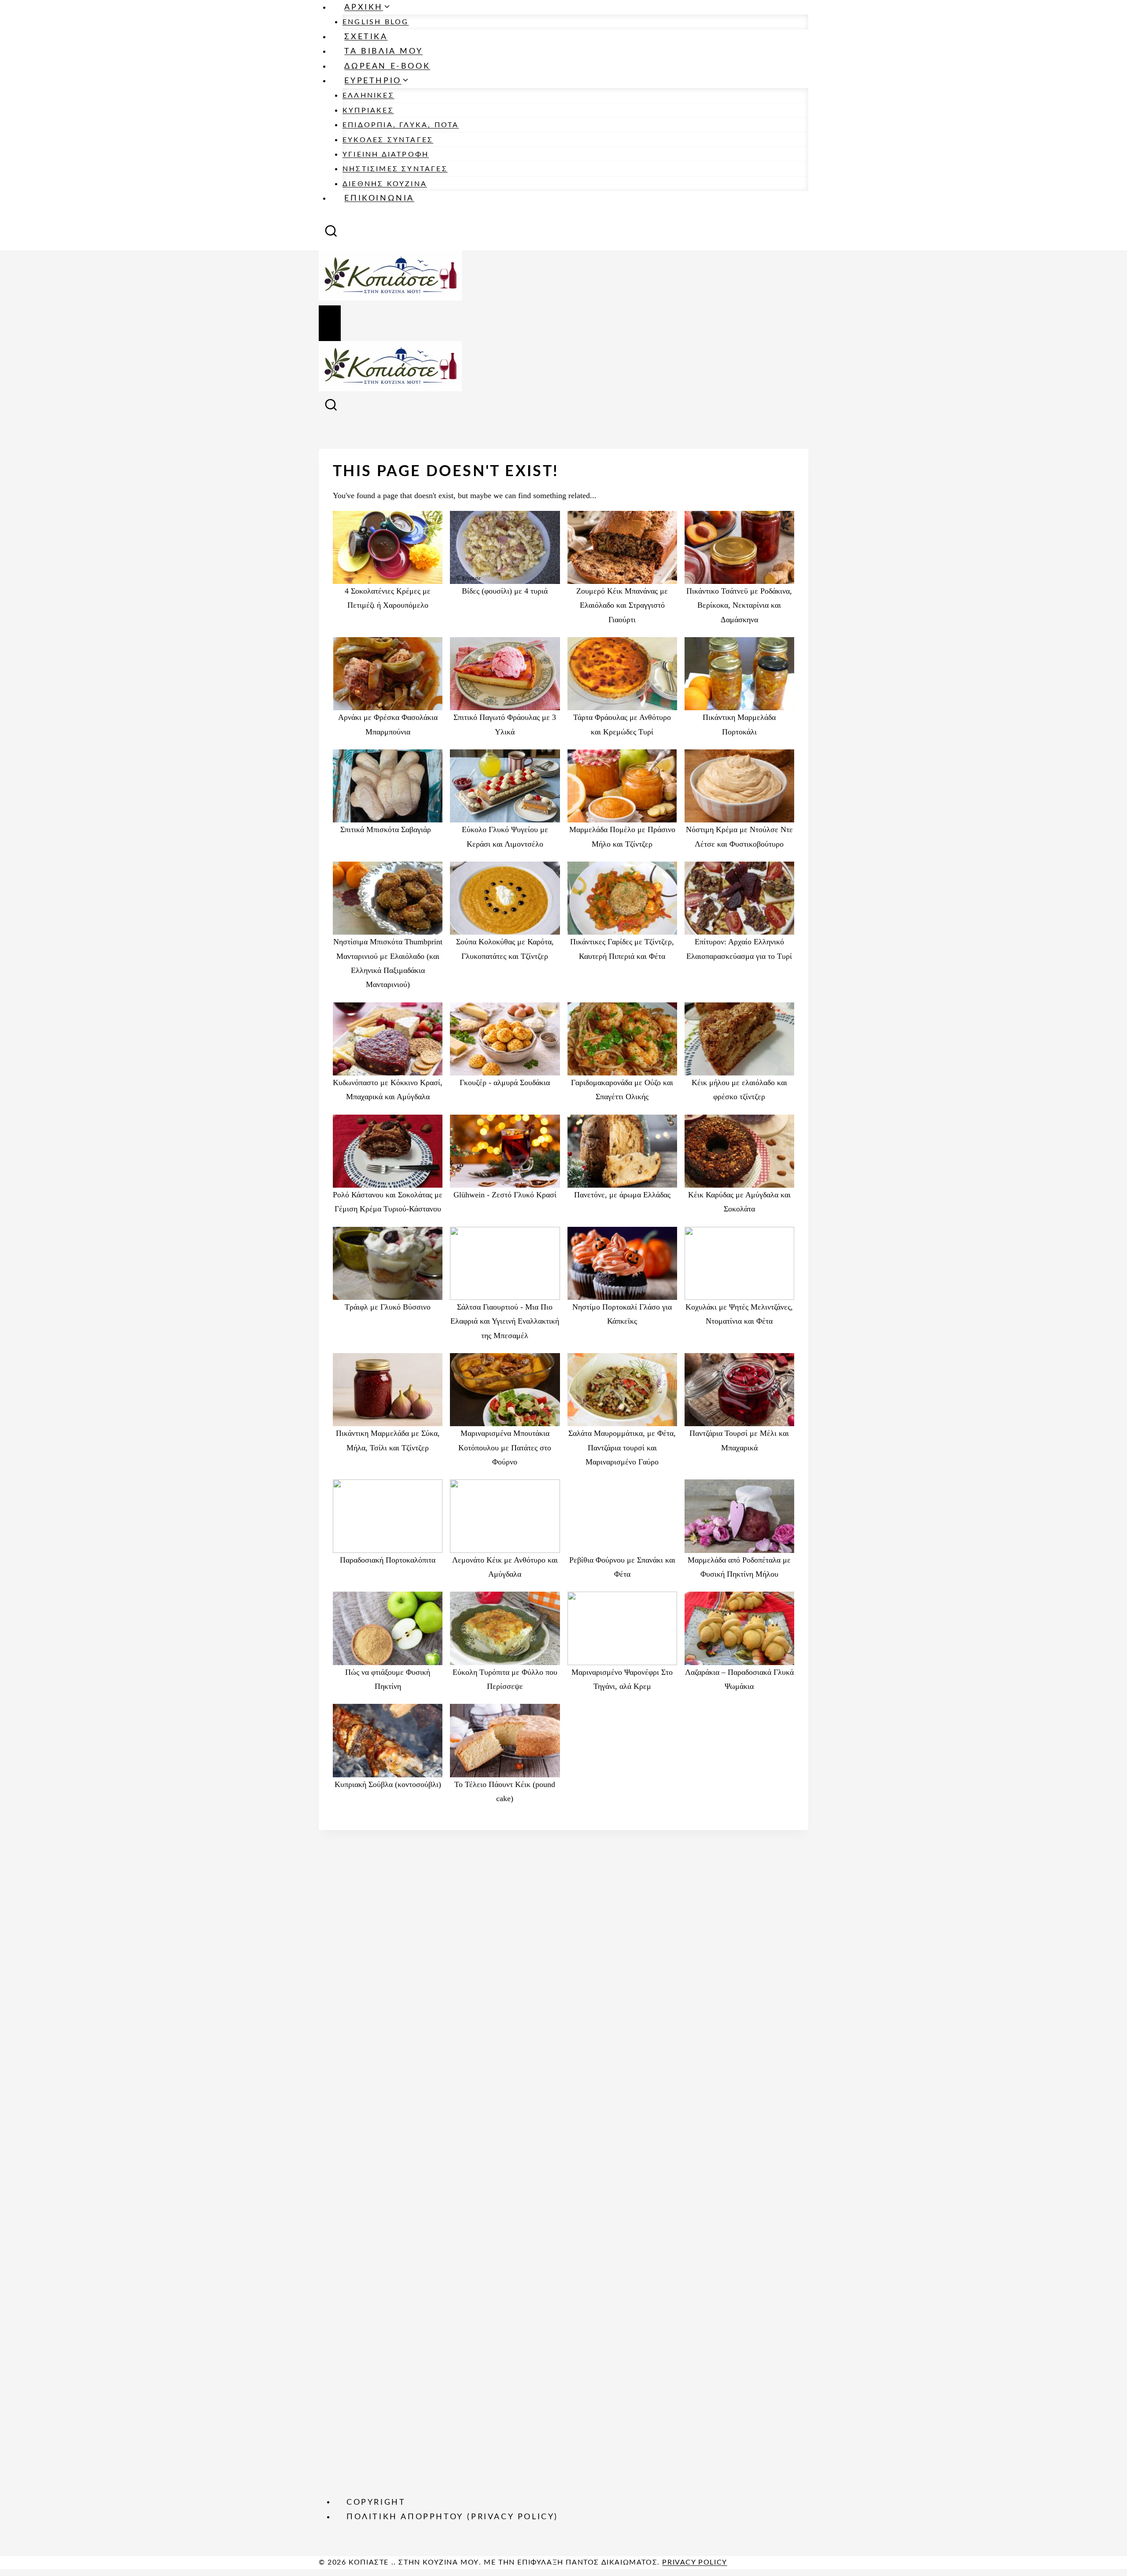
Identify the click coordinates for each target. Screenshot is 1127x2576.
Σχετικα (366, 37)
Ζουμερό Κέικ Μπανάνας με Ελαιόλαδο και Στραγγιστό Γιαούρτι (622, 605)
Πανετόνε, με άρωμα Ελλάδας (622, 1195)
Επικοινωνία (379, 198)
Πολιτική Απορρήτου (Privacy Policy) (452, 2517)
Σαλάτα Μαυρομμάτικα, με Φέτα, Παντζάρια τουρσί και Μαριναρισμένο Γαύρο (622, 1448)
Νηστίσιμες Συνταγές (395, 169)
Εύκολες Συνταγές (388, 140)
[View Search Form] (331, 234)
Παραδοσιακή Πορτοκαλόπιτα (388, 1560)
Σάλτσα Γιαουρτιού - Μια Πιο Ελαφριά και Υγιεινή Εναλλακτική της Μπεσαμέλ (505, 1321)
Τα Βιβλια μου (383, 51)
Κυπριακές (368, 110)
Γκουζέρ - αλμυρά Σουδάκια (505, 1083)
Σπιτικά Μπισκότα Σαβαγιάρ (388, 829)
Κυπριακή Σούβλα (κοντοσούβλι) (388, 1784)
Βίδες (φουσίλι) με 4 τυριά (505, 591)
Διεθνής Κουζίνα (385, 184)
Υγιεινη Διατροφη (386, 154)
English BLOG (376, 22)
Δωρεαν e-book (387, 66)
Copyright (376, 2502)
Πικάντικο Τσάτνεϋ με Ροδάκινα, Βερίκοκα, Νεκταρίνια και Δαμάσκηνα (739, 605)
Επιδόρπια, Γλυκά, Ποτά (401, 125)
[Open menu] (330, 323)
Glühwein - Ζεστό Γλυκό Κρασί (505, 1195)
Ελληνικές (368, 95)
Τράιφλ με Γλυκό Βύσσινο (388, 1307)
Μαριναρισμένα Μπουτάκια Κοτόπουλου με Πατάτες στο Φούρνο (505, 1448)
